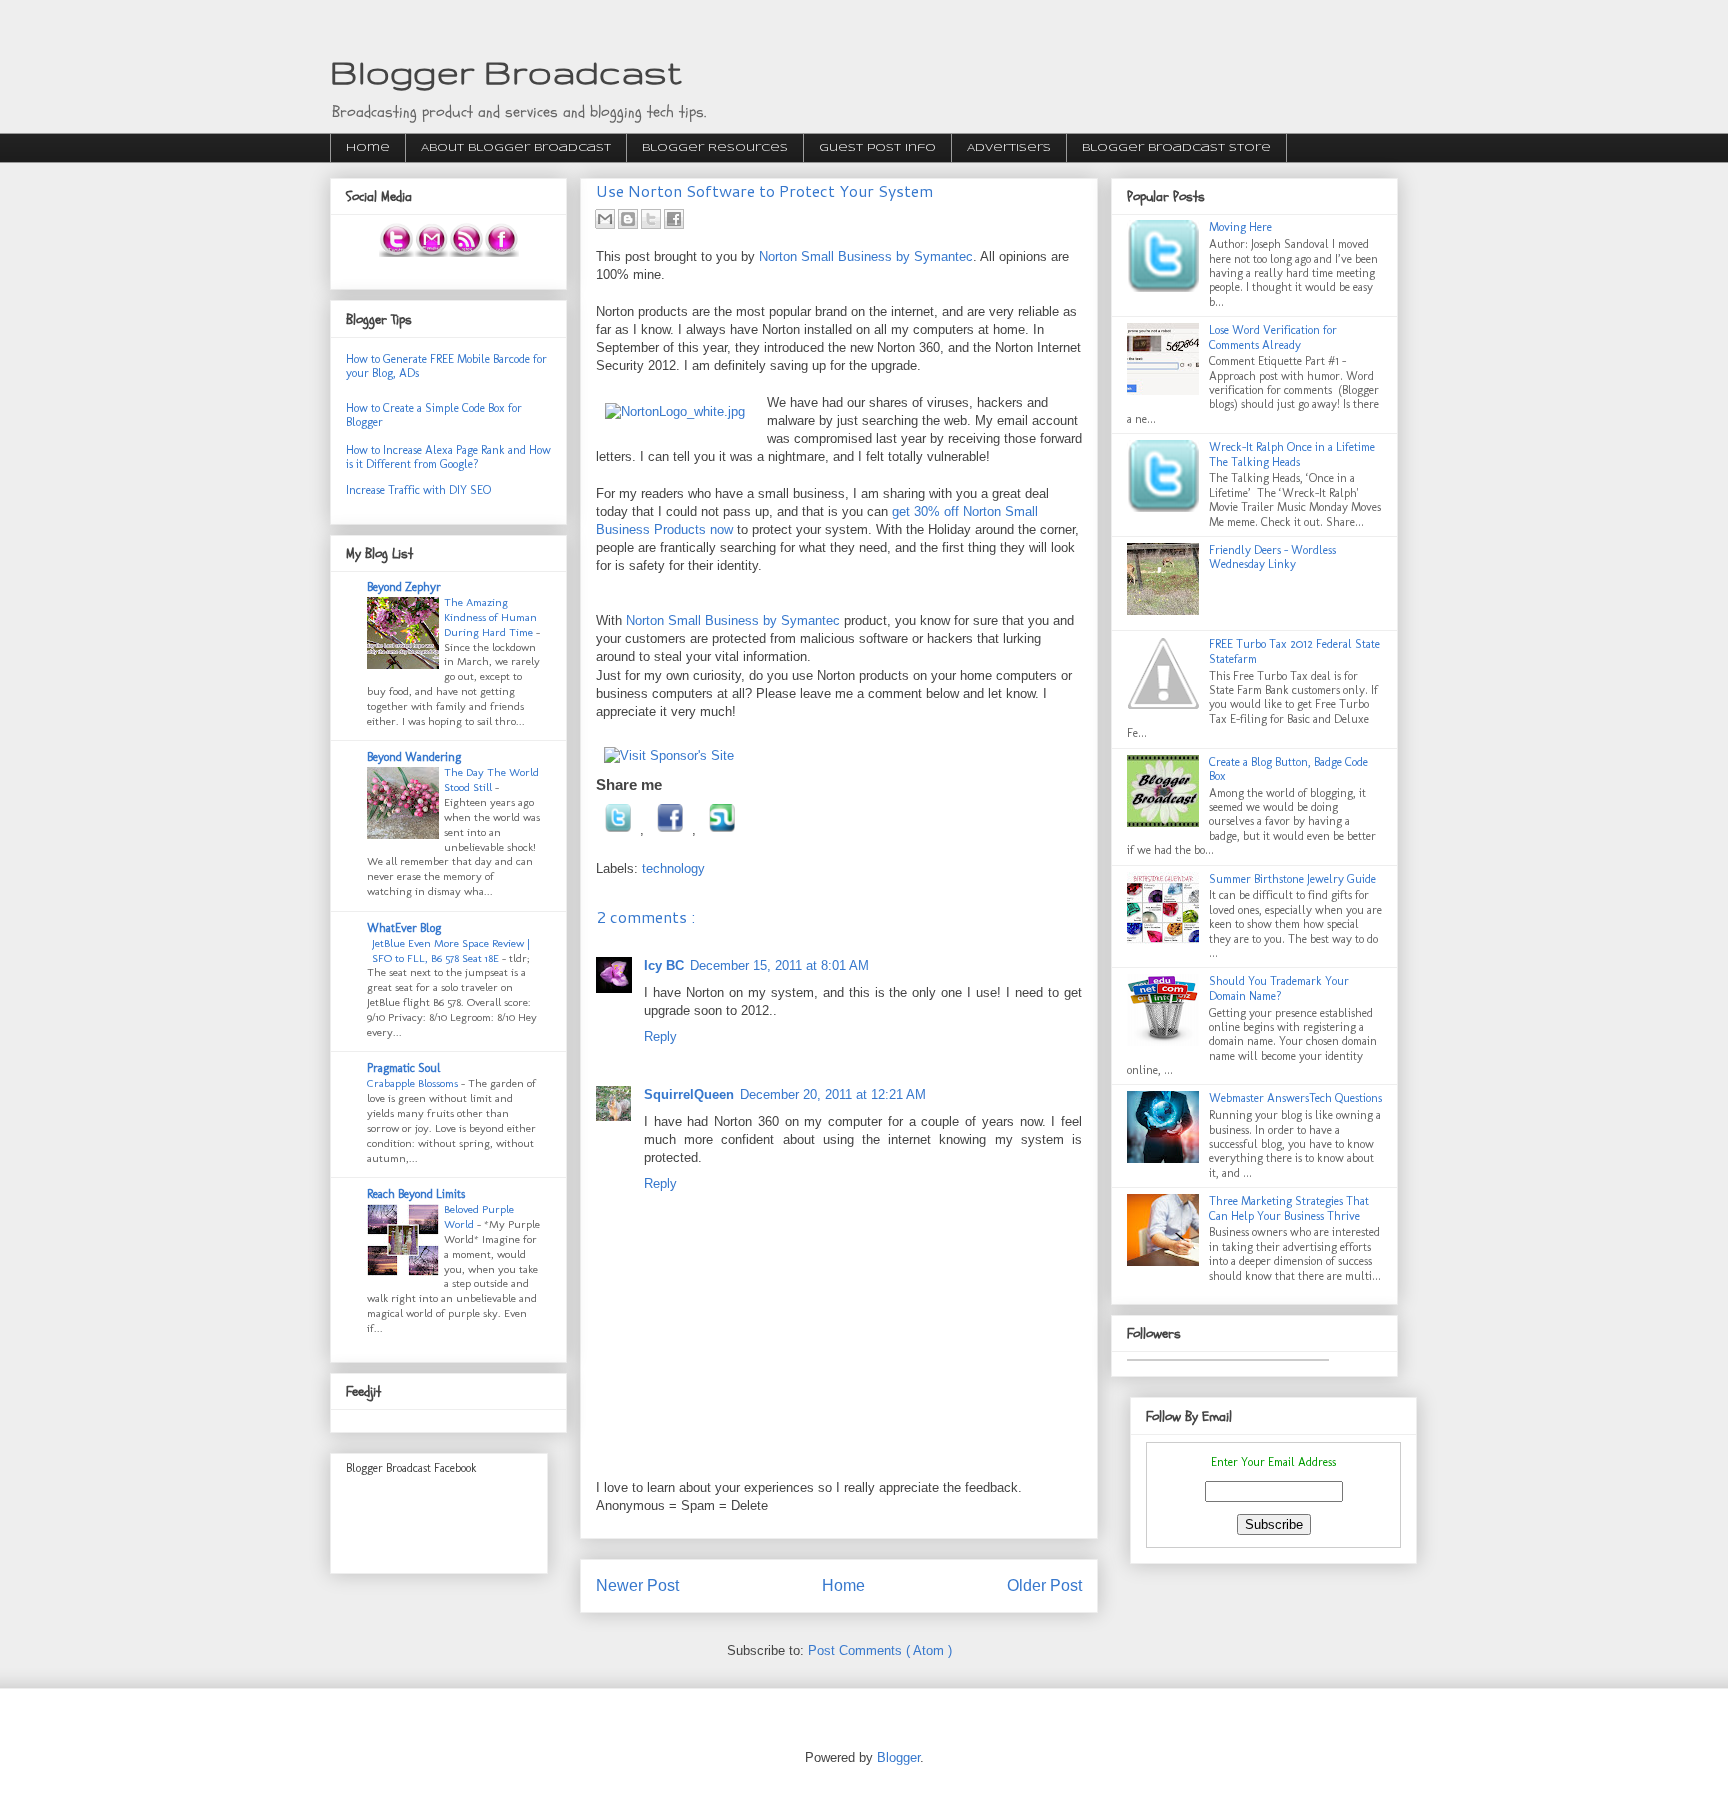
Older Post (1044, 1585)
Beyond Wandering (414, 757)
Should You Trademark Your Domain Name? (1279, 988)
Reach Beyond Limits (416, 1194)
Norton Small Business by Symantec (866, 256)
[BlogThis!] (628, 219)
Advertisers (1009, 148)
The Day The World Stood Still (491, 779)
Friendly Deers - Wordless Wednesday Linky (1272, 557)
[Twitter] (618, 829)
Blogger (898, 1757)
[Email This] (605, 219)
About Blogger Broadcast (516, 148)
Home (368, 148)
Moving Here (1240, 227)
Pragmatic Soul (404, 1068)
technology (673, 868)
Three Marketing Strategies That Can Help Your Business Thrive (1289, 1208)
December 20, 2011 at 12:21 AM (833, 1094)
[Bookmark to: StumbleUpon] (722, 829)
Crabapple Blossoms (414, 1083)
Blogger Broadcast (506, 71)
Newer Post (637, 1585)
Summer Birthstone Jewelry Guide (1292, 879)
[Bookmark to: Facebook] (670, 829)
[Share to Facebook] (674, 219)
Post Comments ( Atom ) (880, 1650)
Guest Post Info (877, 148)
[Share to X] (651, 219)
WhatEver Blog (404, 928)
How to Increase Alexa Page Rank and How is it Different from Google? (448, 457)
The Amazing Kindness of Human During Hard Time (490, 617)
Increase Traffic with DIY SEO (418, 490)
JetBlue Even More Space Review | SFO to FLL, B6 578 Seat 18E (451, 950)
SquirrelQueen (689, 1094)
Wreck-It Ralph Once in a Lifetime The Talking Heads (1292, 454)
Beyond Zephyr (404, 587)
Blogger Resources (715, 148)
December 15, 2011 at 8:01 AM (779, 965)
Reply (660, 1036)
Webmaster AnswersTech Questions (1295, 1098)
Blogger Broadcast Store (1176, 148)
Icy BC (664, 965)
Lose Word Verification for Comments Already (1273, 337)
